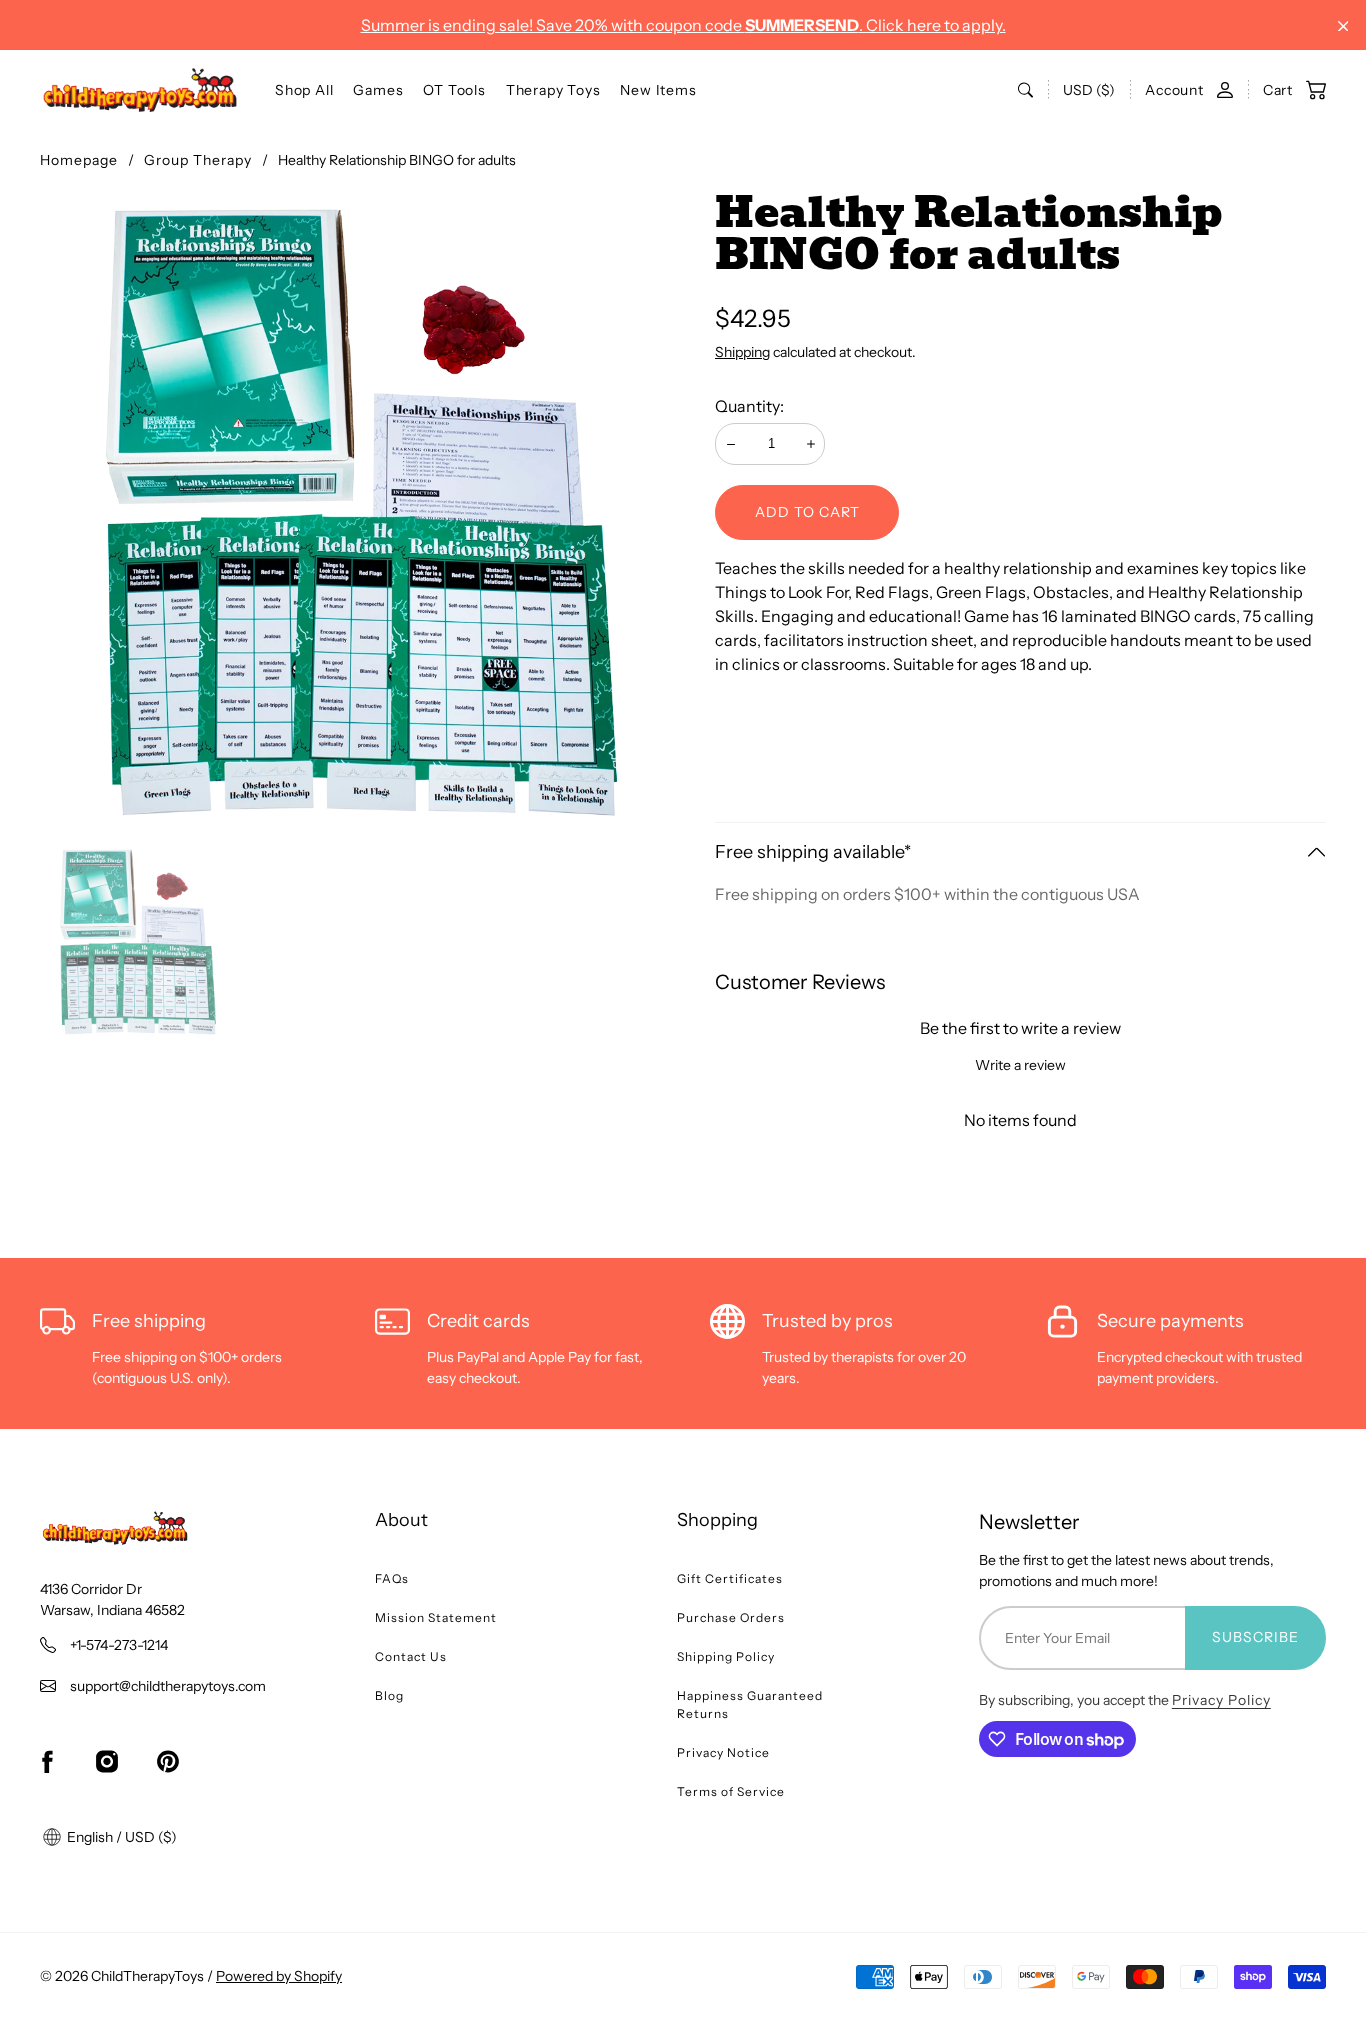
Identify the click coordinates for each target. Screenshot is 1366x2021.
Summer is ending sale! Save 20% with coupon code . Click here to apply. (683, 25)
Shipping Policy (726, 1656)
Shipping (742, 352)
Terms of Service (731, 1791)
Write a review (1020, 1065)
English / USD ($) (120, 1837)
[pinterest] (168, 1762)
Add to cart (807, 512)
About (401, 1520)
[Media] (361, 512)
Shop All (304, 90)
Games (378, 90)
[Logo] (140, 90)
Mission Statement (436, 1617)
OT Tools (454, 90)
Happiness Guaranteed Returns (750, 1704)
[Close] (1343, 26)
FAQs (392, 1578)
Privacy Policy (1221, 1700)
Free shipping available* (813, 852)
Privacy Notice (723, 1752)
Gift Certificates (730, 1578)
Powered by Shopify (279, 1976)
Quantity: (749, 406)
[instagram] (107, 1762)
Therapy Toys (553, 90)
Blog (389, 1695)
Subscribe (1255, 1637)
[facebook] (47, 1762)
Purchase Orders (731, 1617)
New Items (658, 90)
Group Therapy (198, 160)
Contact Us (411, 1656)
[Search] (1025, 90)
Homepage (79, 160)
